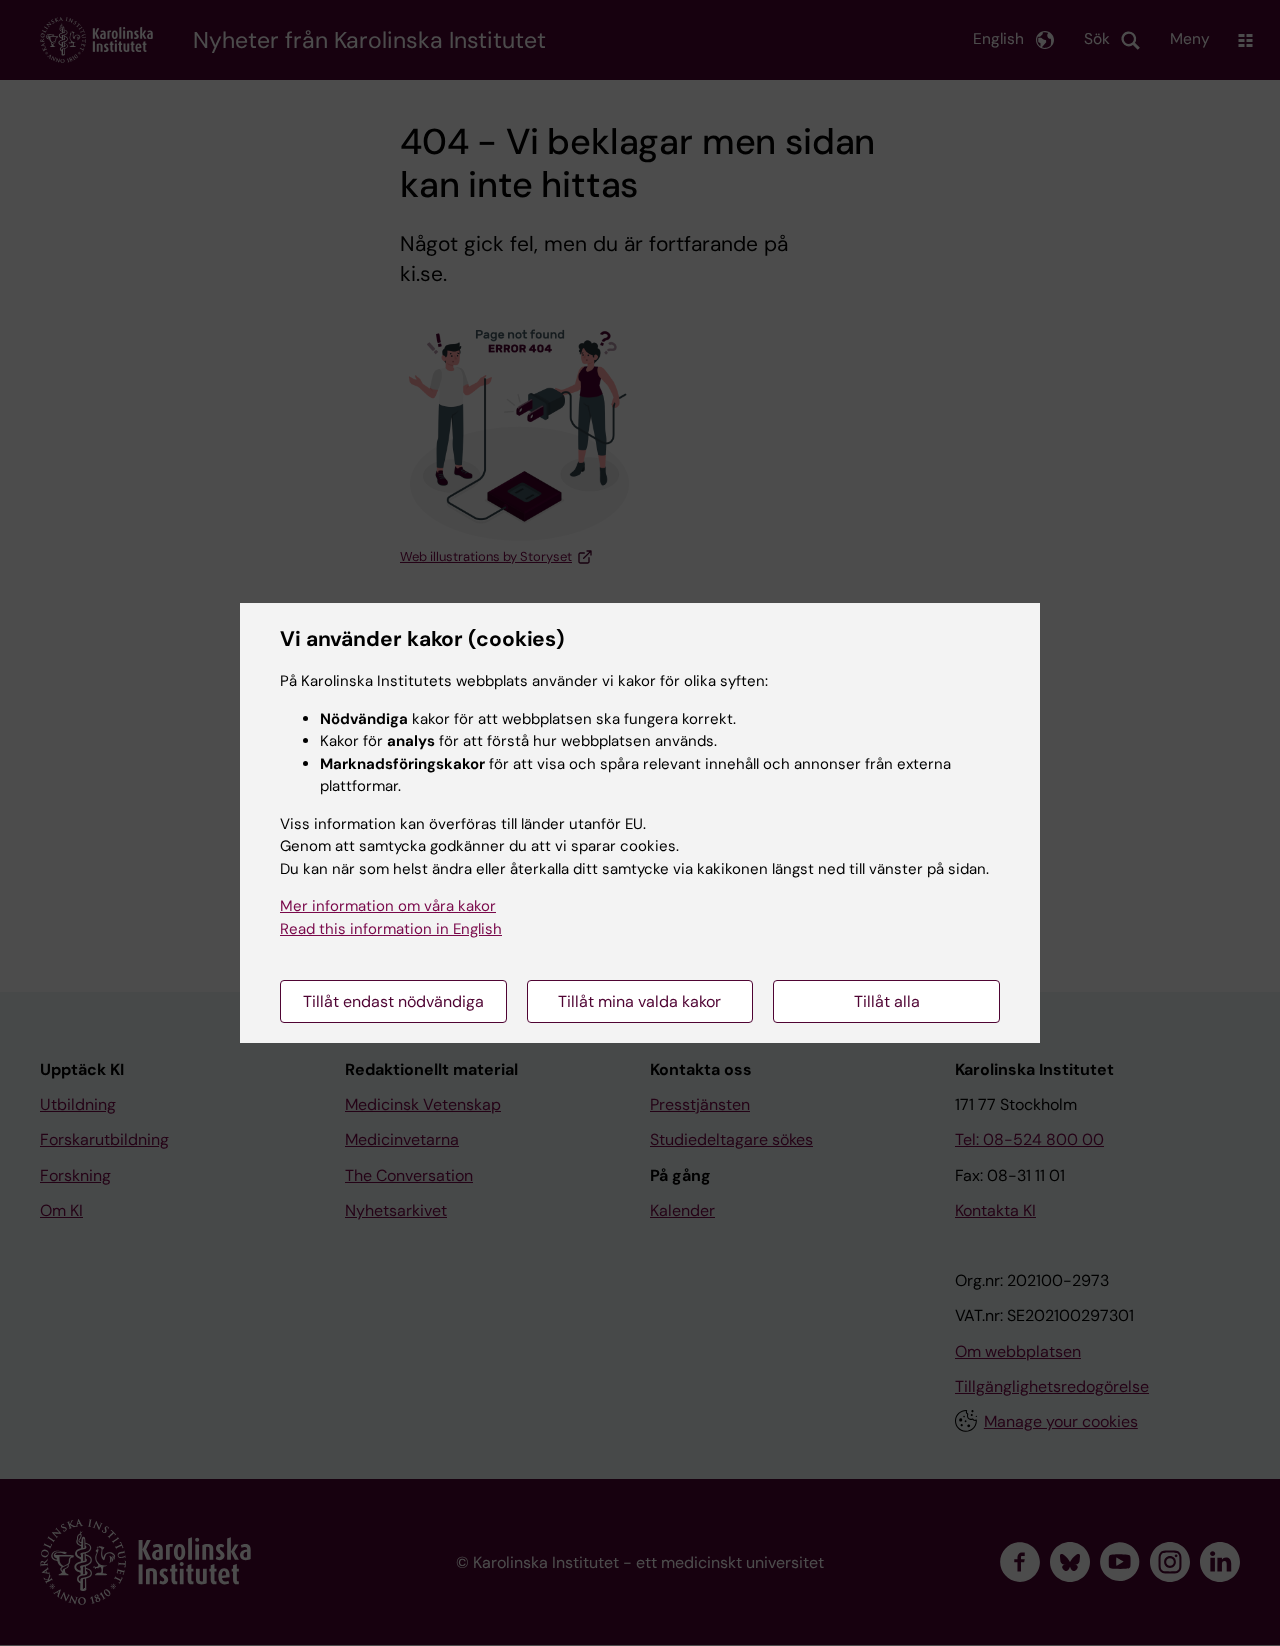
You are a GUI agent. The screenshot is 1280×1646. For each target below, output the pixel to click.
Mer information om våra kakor (388, 906)
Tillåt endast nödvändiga (393, 1001)
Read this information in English (391, 929)
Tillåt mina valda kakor (639, 1001)
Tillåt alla (887, 1001)
